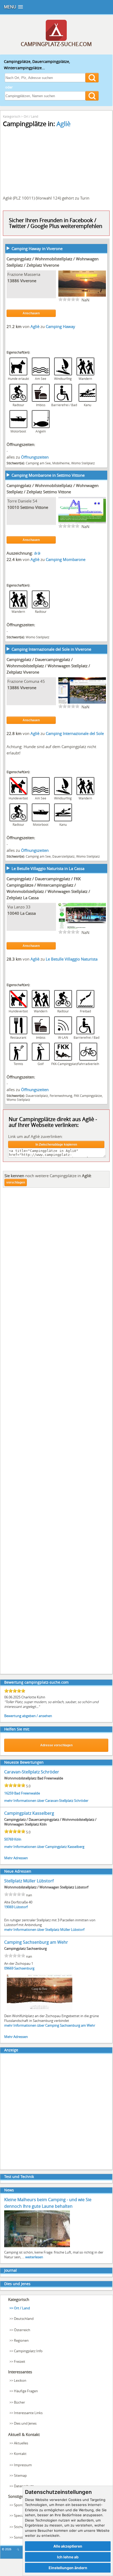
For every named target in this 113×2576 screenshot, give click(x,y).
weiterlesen (34, 2257)
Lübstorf (21, 1907)
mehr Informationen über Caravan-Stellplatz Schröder (46, 1801)
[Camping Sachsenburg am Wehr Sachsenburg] (40, 2010)
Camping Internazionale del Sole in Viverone (51, 649)
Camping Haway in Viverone (37, 248)
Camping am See (38, 463)
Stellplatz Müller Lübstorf (29, 1881)
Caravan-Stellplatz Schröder (32, 1772)
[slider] (69, 299)
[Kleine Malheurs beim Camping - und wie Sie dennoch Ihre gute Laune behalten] (37, 2247)
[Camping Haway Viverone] (82, 296)
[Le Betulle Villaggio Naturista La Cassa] (82, 928)
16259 (9, 1793)
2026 (8, 2549)
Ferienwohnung (61, 1096)
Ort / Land (31, 116)
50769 (9, 1839)
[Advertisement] (56, 1433)
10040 (13, 913)
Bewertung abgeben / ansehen (28, 1716)
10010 (13, 507)
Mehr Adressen (16, 1858)
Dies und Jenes (17, 2284)
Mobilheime (61, 463)
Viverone (28, 281)
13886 (13, 281)
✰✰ (37, 553)
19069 (9, 1907)
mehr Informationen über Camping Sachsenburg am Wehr (50, 2025)
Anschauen (31, 313)
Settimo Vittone (34, 507)
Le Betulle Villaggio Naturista (72, 959)
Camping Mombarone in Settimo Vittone (48, 475)
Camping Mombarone (66, 559)
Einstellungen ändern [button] (68, 2568)
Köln (18, 1839)
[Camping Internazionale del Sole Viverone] (82, 703)
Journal (11, 2270)
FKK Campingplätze (88, 1096)
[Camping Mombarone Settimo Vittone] (82, 522)
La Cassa (28, 913)
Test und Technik (19, 2177)
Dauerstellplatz (63, 856)
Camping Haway (60, 326)
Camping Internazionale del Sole (75, 733)
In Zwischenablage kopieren (56, 1145)
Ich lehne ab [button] (68, 2557)
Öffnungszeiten (35, 457)
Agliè (63, 124)
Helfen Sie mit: (17, 1729)
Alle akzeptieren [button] (68, 2546)
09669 (9, 1968)
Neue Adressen (18, 1871)
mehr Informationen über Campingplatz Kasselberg (44, 1847)
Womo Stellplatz (83, 463)
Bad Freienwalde (27, 1793)
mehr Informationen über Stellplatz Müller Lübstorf (44, 1929)
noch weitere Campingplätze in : (48, 1176)
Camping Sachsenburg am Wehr (36, 1942)
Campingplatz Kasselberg (29, 1813)
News (9, 2190)
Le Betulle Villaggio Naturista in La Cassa (48, 868)
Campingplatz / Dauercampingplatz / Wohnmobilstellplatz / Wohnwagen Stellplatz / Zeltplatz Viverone (48, 666)
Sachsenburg (24, 1968)
